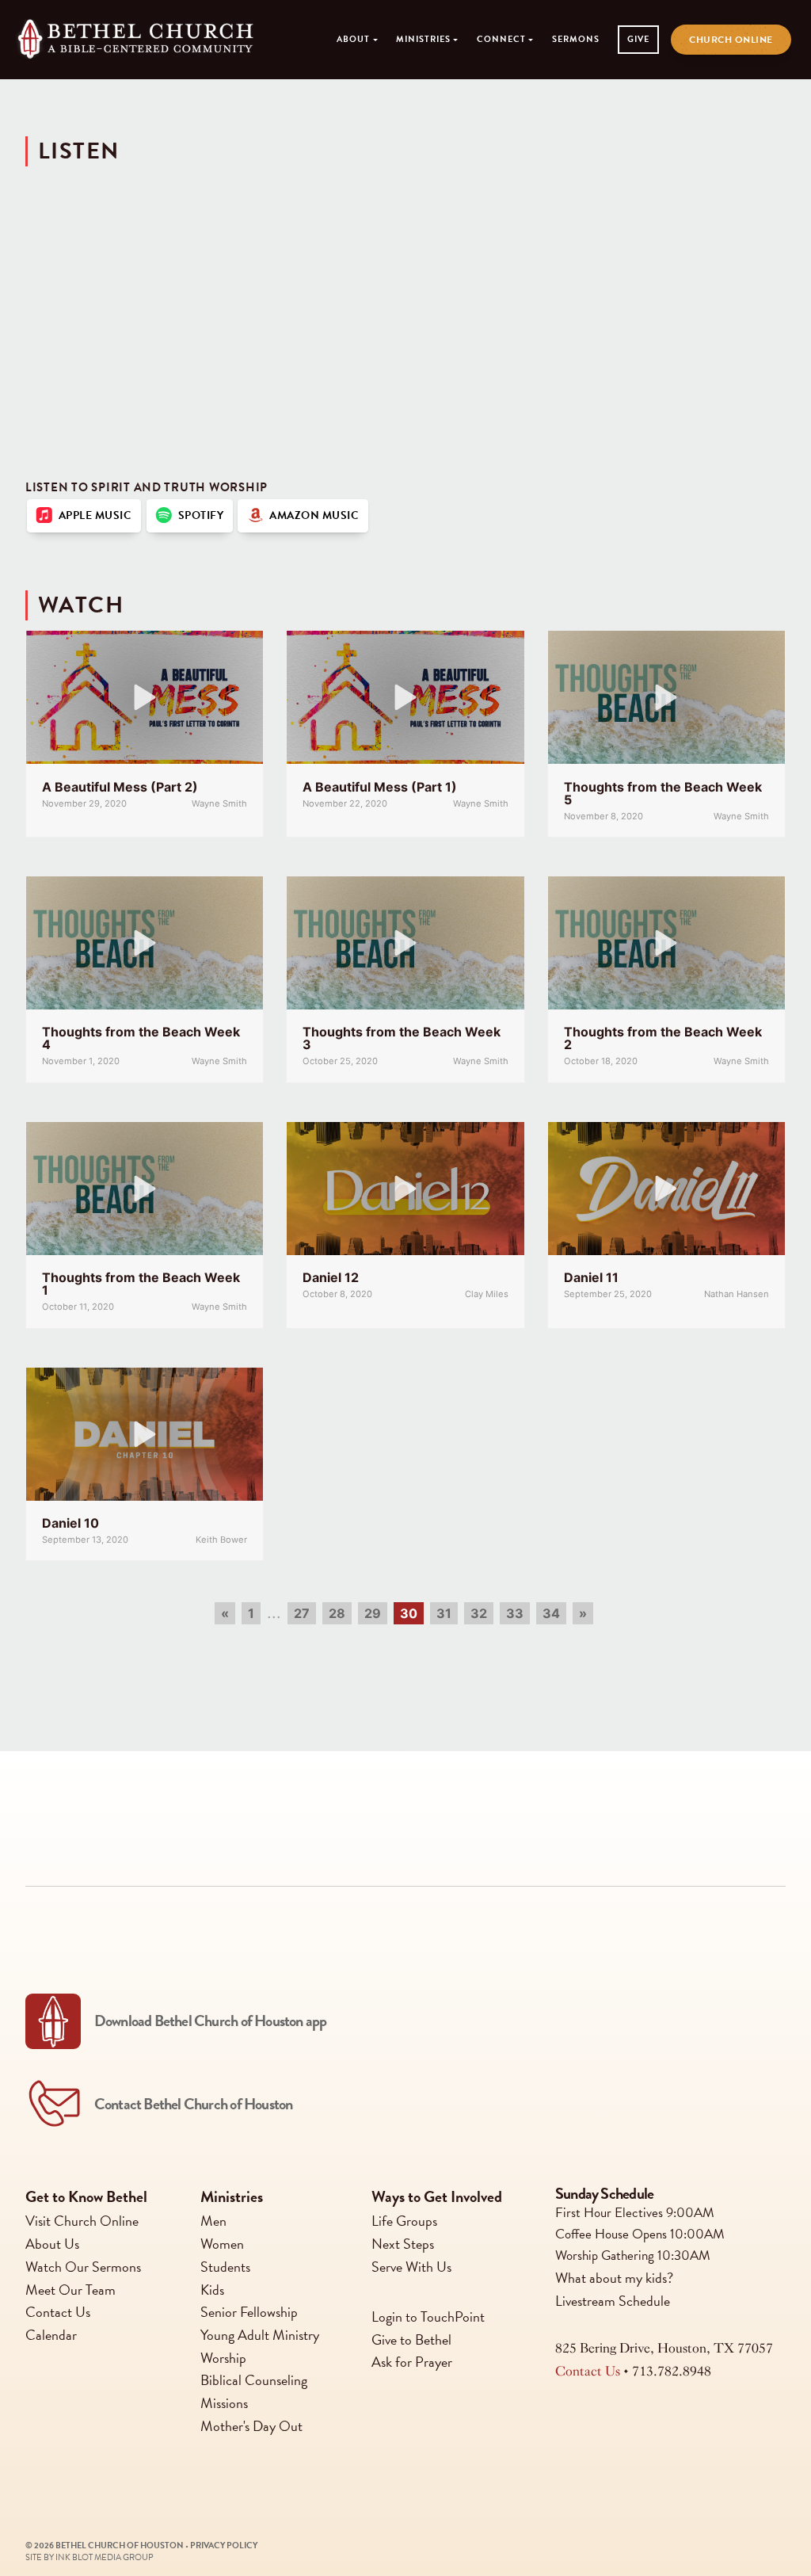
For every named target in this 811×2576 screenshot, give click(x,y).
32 (479, 1613)
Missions (224, 2403)
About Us (52, 2244)
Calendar (51, 2335)
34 (551, 1613)
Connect (501, 39)
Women (222, 2244)
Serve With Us (411, 2266)
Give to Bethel (411, 2339)
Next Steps (403, 2244)
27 (302, 1613)
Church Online (731, 40)
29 (373, 1613)
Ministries (423, 39)
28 (337, 1613)
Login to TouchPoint (428, 2316)
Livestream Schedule (613, 2300)
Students (225, 2266)
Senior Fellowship (249, 2312)
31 (444, 1613)
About (353, 39)
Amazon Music (311, 515)
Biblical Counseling (254, 2380)
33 (515, 1613)
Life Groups (404, 2221)
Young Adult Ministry (260, 2335)
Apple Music (93, 515)
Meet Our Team (70, 2289)
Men (213, 2221)
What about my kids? (614, 2277)
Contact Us (58, 2312)
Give (638, 39)
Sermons (576, 39)
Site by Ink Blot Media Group (89, 2557)
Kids (212, 2289)
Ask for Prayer (412, 2362)
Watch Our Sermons (83, 2266)
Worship (223, 2357)
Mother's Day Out (251, 2425)
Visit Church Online (82, 2221)
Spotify (198, 515)
